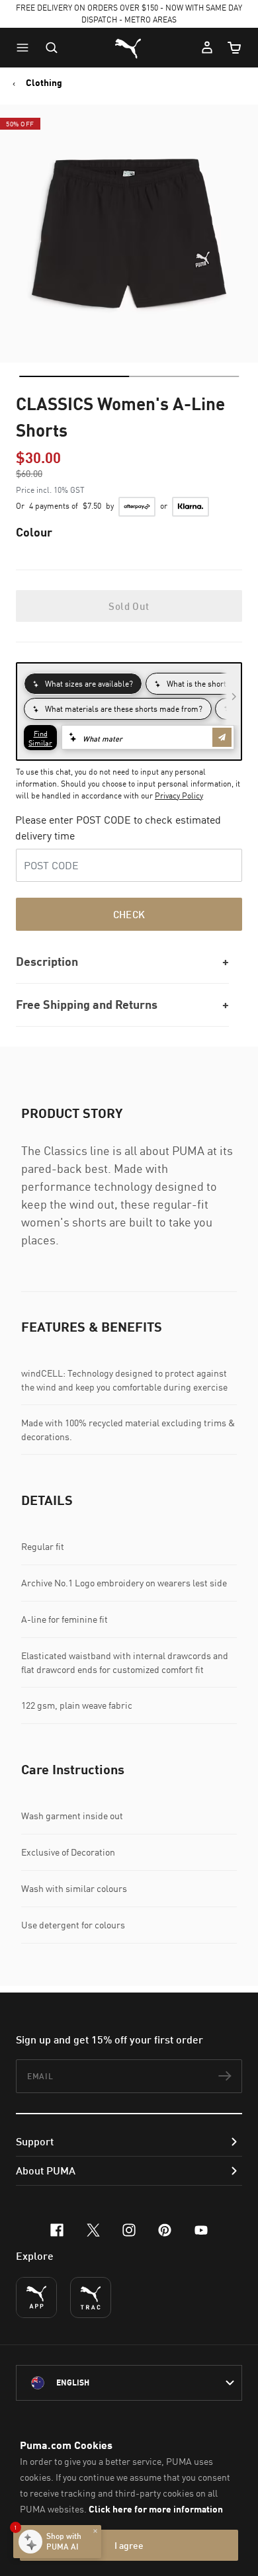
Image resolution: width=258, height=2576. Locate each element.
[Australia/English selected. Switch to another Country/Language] (129, 2383)
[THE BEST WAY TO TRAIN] (91, 2297)
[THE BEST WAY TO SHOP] (36, 2297)
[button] (26, 48)
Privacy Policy (179, 795)
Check (129, 914)
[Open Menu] (26, 48)
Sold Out (129, 606)
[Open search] (52, 48)
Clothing (44, 83)
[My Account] (207, 48)
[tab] (74, 376)
